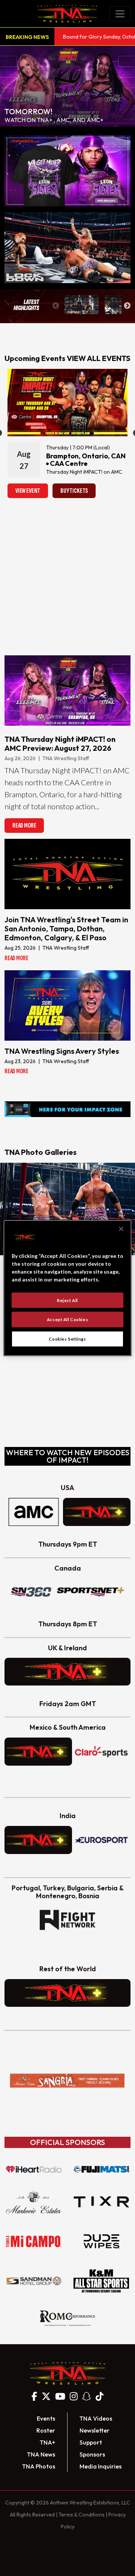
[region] (67, 1288)
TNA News (41, 2454)
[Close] (121, 1229)
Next (127, 306)
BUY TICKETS (74, 491)
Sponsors (92, 2454)
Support (91, 2442)
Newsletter (94, 2430)
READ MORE (24, 826)
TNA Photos (39, 2466)
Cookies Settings (67, 1339)
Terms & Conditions (82, 2515)
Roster (46, 2430)
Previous (56, 306)
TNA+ (47, 2442)
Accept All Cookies (67, 1319)
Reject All (67, 1300)
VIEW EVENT (28, 491)
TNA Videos (96, 2418)
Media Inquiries (100, 2466)
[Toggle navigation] (120, 14)
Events (46, 2418)
